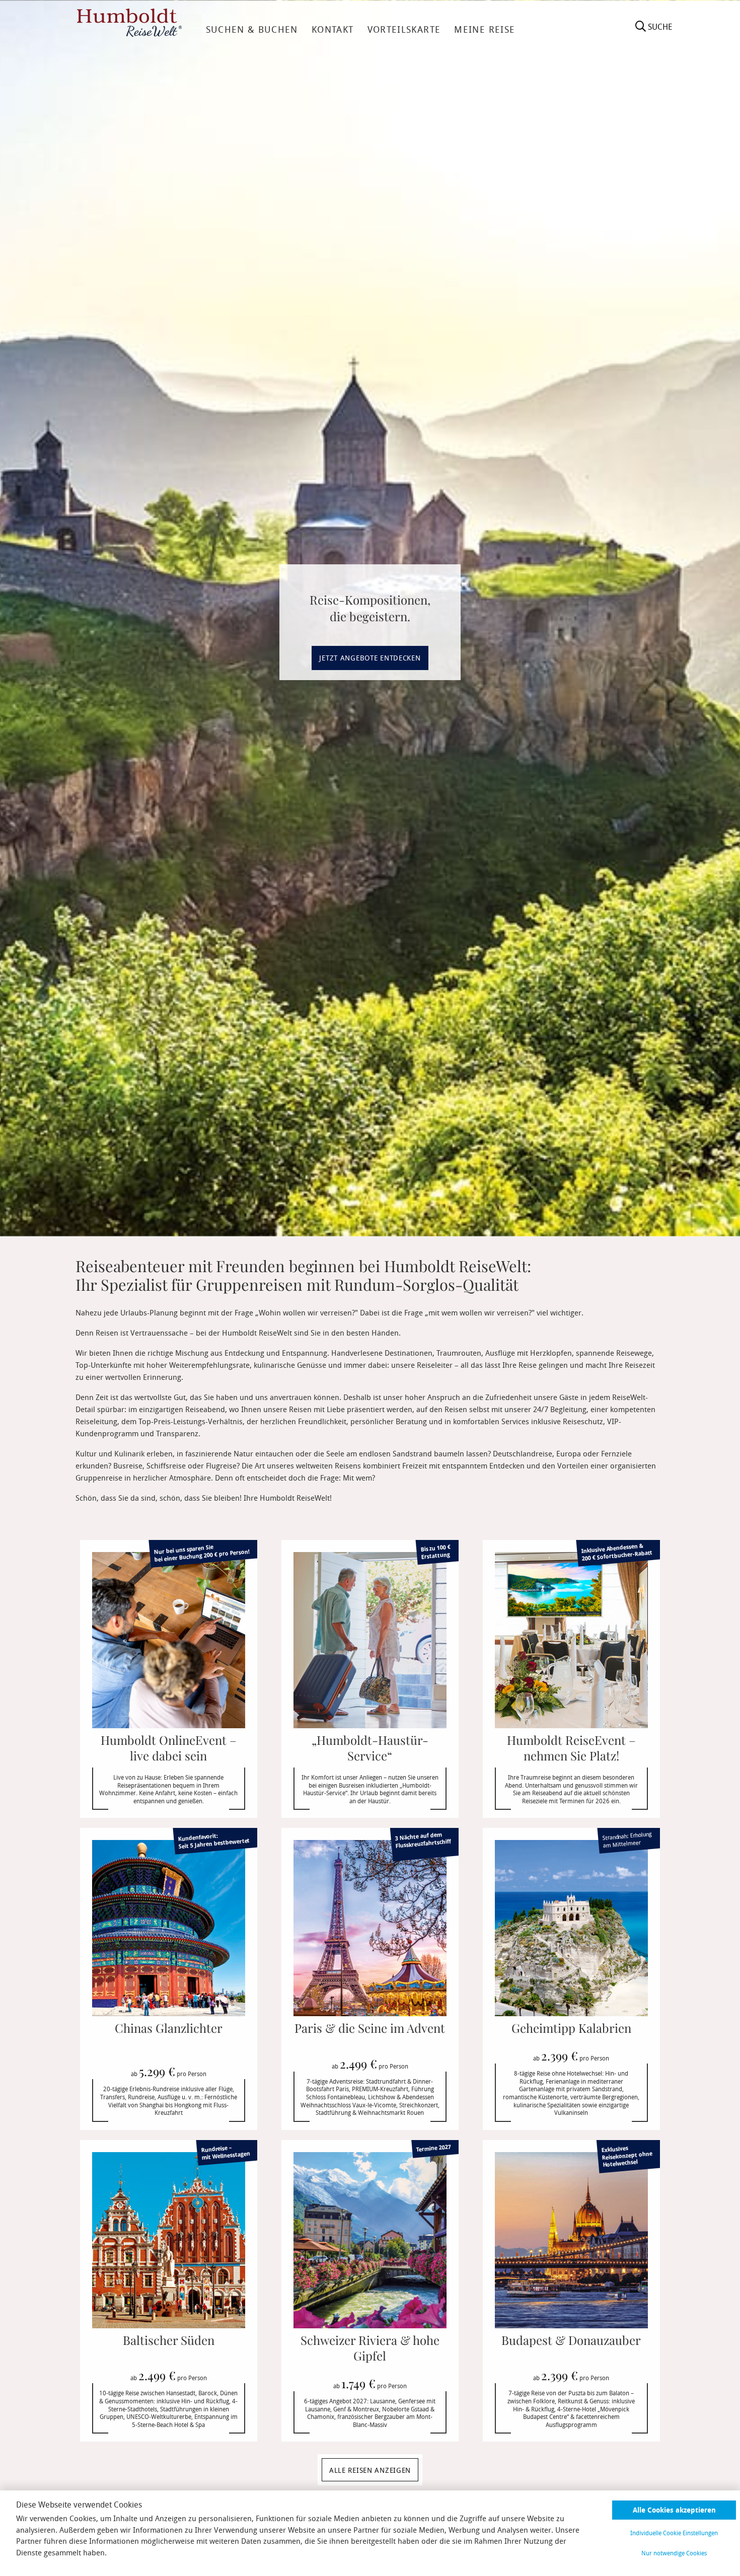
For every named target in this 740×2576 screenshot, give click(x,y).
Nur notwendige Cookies (674, 2553)
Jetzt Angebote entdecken (370, 658)
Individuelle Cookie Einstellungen (674, 2533)
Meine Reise (485, 29)
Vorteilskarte (404, 29)
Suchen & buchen (252, 29)
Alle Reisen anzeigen (370, 2470)
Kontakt (332, 29)
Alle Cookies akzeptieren (674, 2510)
